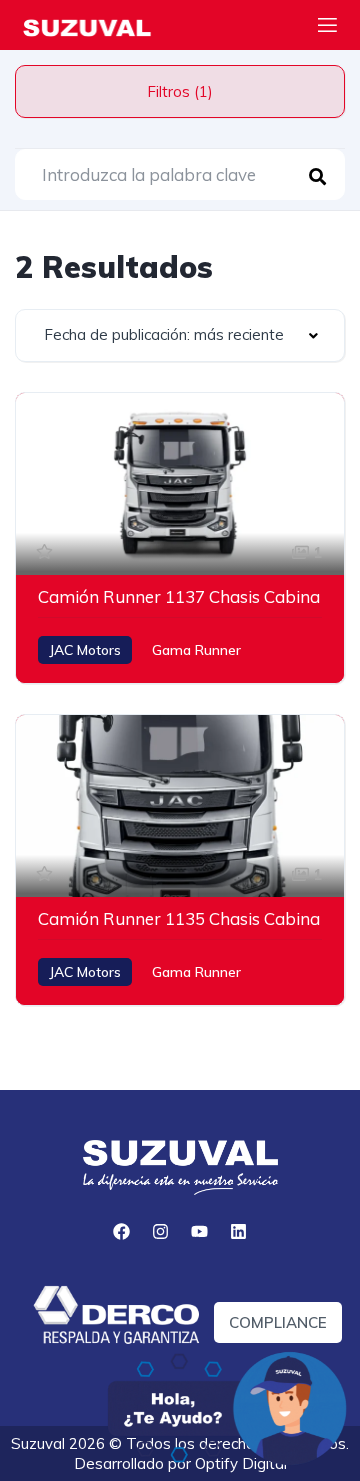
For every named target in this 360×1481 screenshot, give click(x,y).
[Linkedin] (239, 1232)
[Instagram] (161, 1232)
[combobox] (180, 335)
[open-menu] (327, 28)
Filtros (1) (180, 91)
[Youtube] (200, 1232)
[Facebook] (122, 1232)
